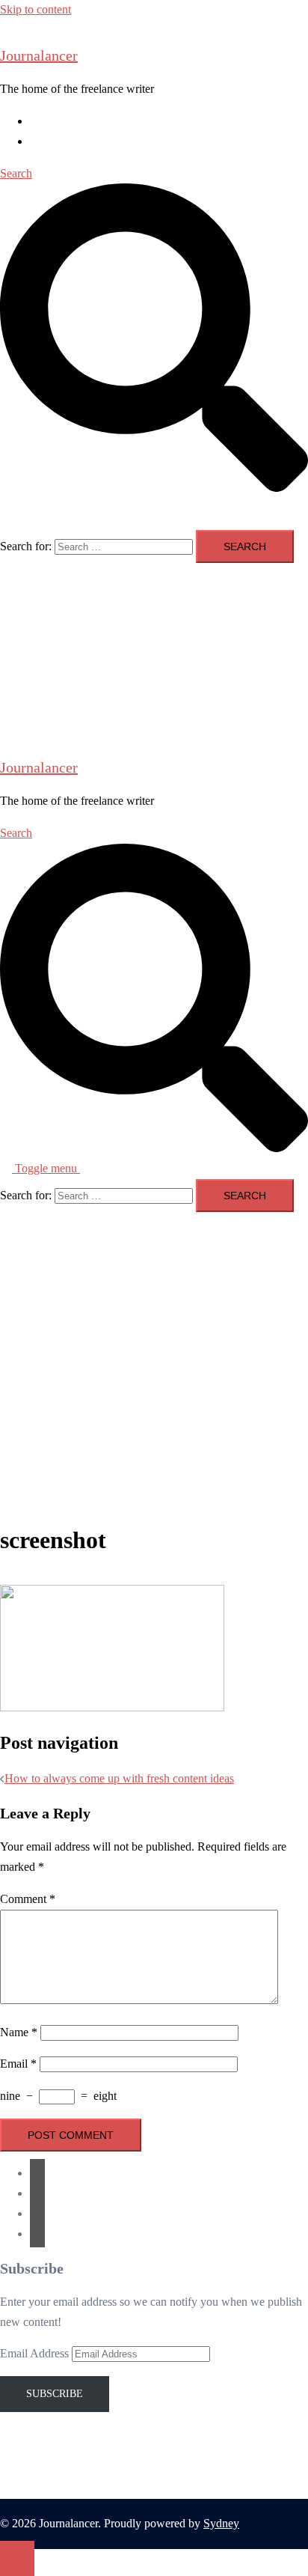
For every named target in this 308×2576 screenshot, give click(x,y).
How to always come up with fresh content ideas (119, 1778)
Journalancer (39, 55)
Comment (28, 1899)
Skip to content (36, 9)
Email (18, 2064)
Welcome (52, 121)
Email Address (36, 2353)
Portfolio (50, 141)
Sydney (221, 2523)
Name (19, 2032)
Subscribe (55, 2394)
